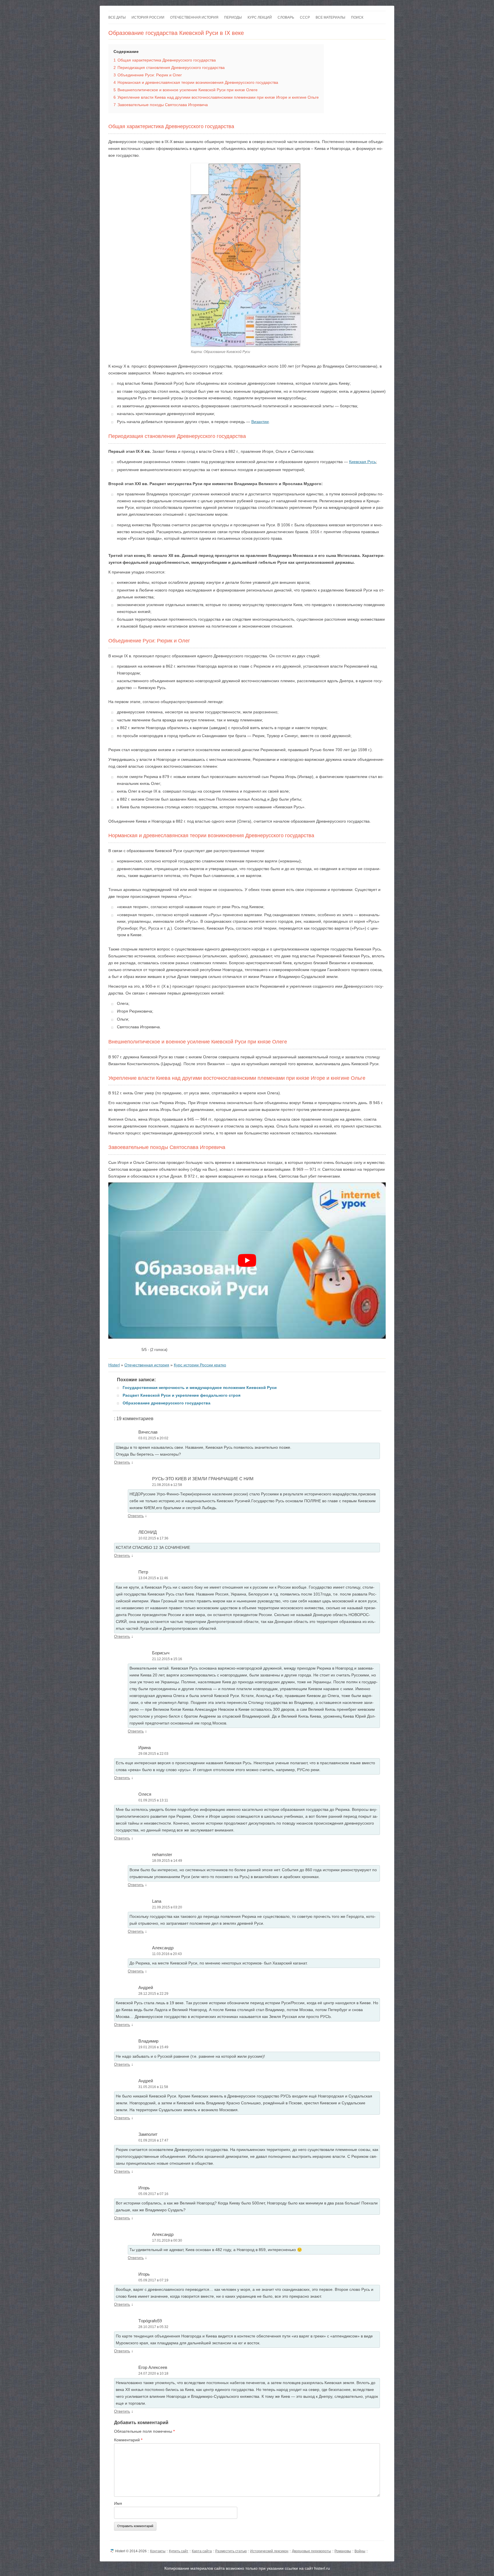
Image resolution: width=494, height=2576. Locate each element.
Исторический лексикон (269, 2551)
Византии (260, 422)
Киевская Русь (362, 462)
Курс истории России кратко (200, 1365)
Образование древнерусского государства (167, 1403)
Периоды (233, 17)
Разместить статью (231, 2551)
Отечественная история (194, 17)
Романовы (343, 2551)
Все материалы (330, 17)
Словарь (286, 17)
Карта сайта (202, 2551)
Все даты (117, 17)
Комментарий (128, 2440)
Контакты (158, 2551)
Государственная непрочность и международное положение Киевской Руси (200, 1388)
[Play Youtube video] (247, 1260)
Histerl (114, 1365)
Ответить (122, 1462)
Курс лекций (260, 17)
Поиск (357, 17)
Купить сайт (179, 2551)
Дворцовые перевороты (311, 2551)
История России (148, 17)
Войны (360, 2551)
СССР (305, 17)
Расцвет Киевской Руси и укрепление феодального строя (182, 1395)
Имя (118, 2503)
